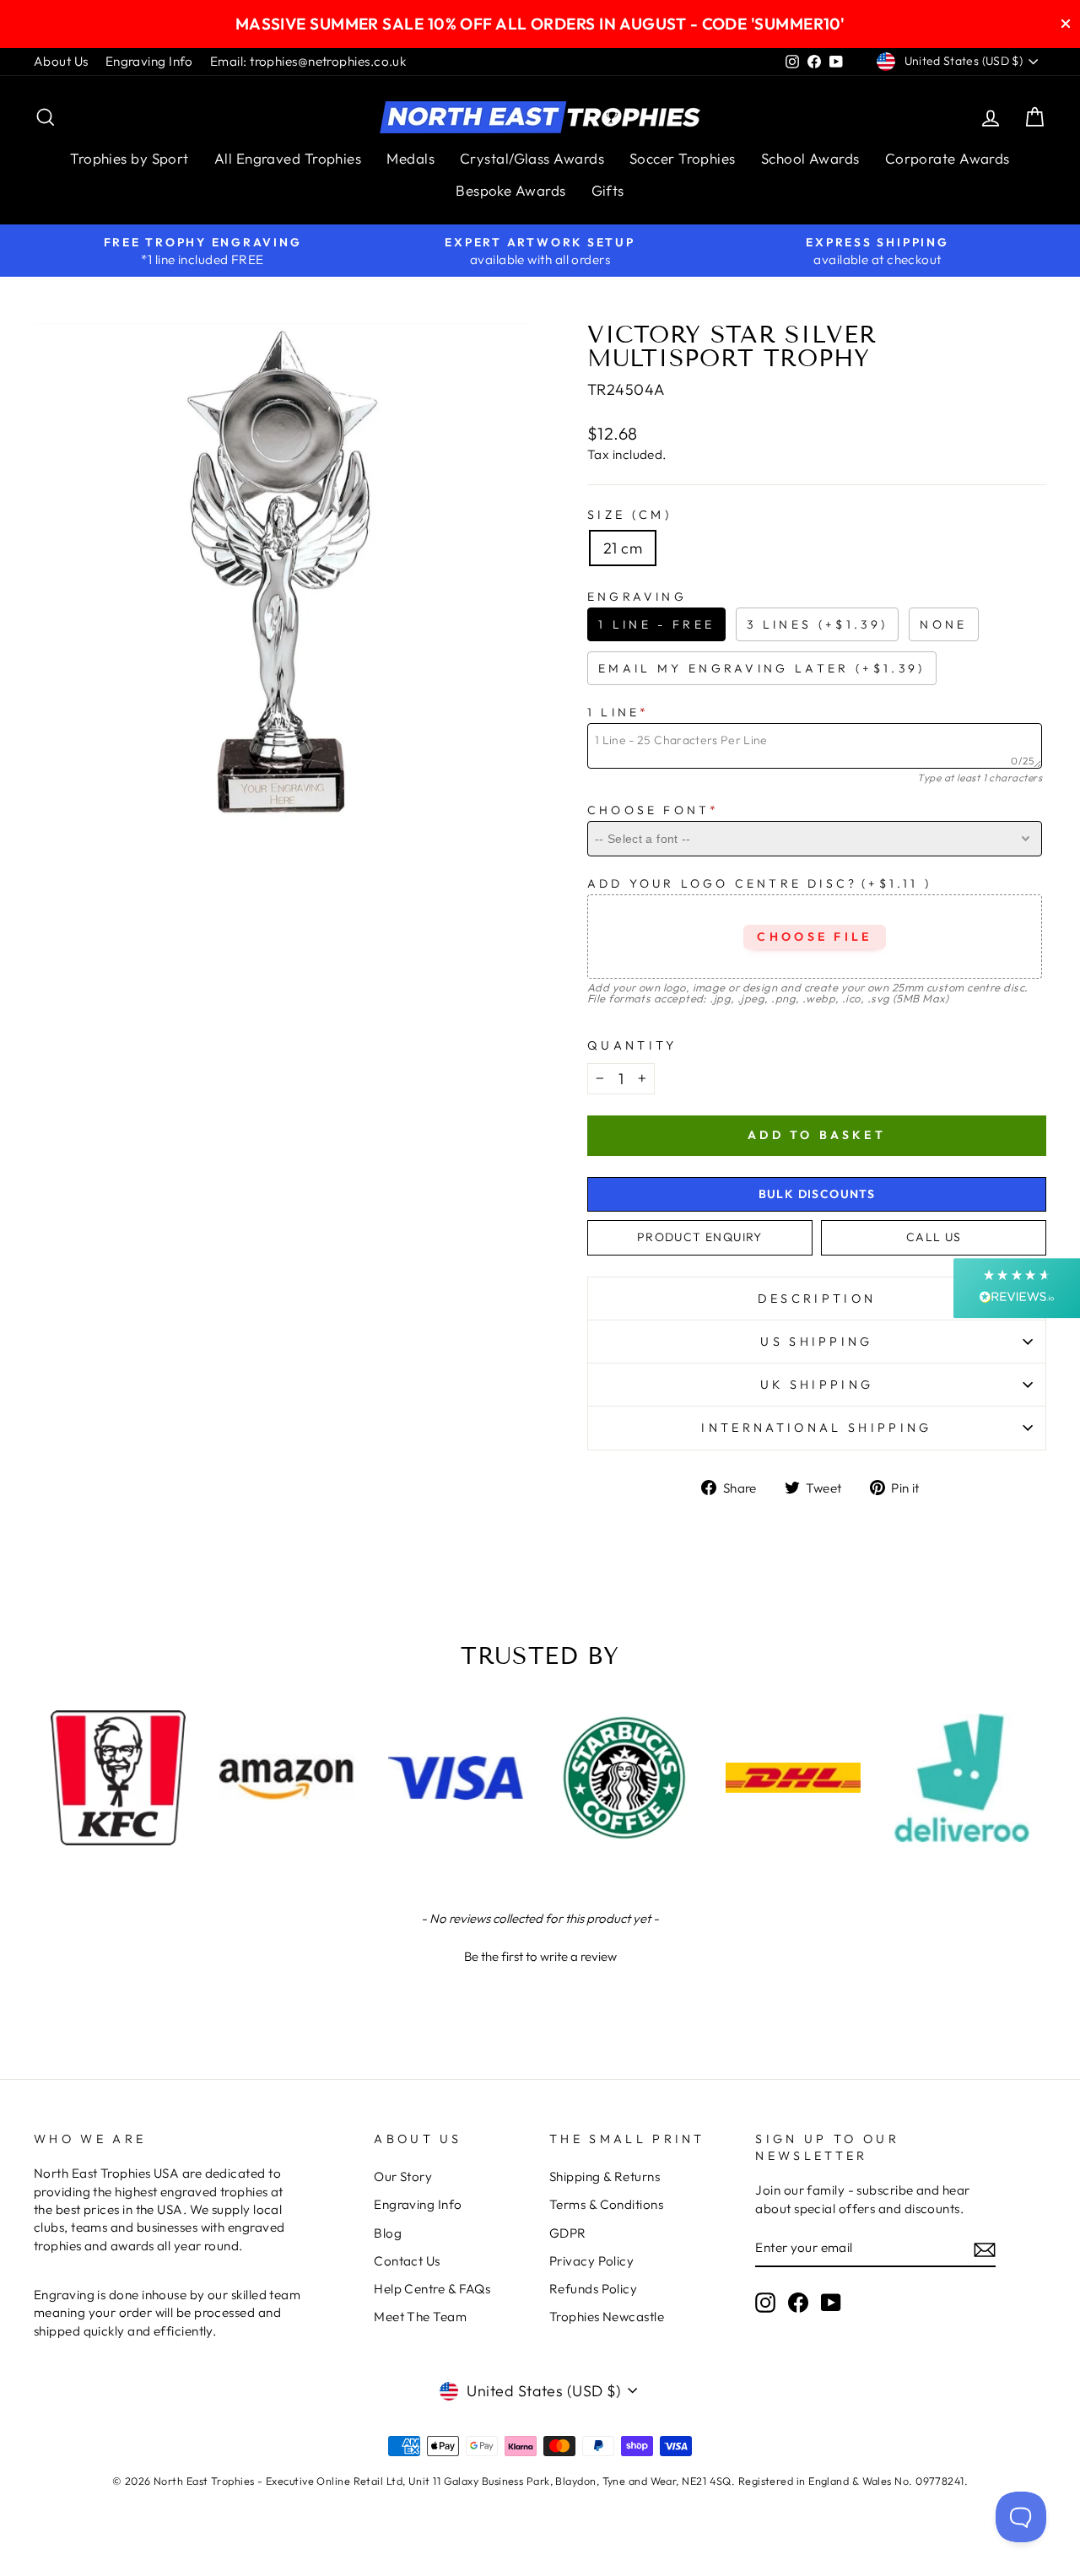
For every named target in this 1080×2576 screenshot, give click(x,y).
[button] (540, 1954)
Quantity (632, 1045)
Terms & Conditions (606, 2204)
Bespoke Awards (510, 190)
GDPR (568, 2233)
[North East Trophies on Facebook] (798, 2303)
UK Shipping (817, 1385)
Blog (388, 2233)
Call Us (934, 1237)
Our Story (403, 2176)
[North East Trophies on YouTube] (831, 2303)
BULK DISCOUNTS (817, 1194)
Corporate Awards (948, 158)
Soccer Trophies (683, 158)
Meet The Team (420, 2317)
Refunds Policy (593, 2289)
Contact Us (407, 2261)
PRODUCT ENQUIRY (700, 1237)
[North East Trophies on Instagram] (765, 2303)
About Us (61, 61)
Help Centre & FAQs (432, 2289)
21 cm (623, 548)
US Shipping (817, 1342)
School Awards (810, 158)
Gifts (608, 190)
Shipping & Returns (605, 2176)
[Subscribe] (985, 2249)
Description (817, 1299)
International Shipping (816, 1428)
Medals (410, 158)
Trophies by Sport (130, 158)
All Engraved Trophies (288, 158)
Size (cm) (629, 515)
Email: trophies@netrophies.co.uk (308, 61)
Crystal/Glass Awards (532, 158)
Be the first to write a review (540, 1956)
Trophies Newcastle (607, 2317)
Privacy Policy (591, 2261)
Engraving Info (149, 61)
